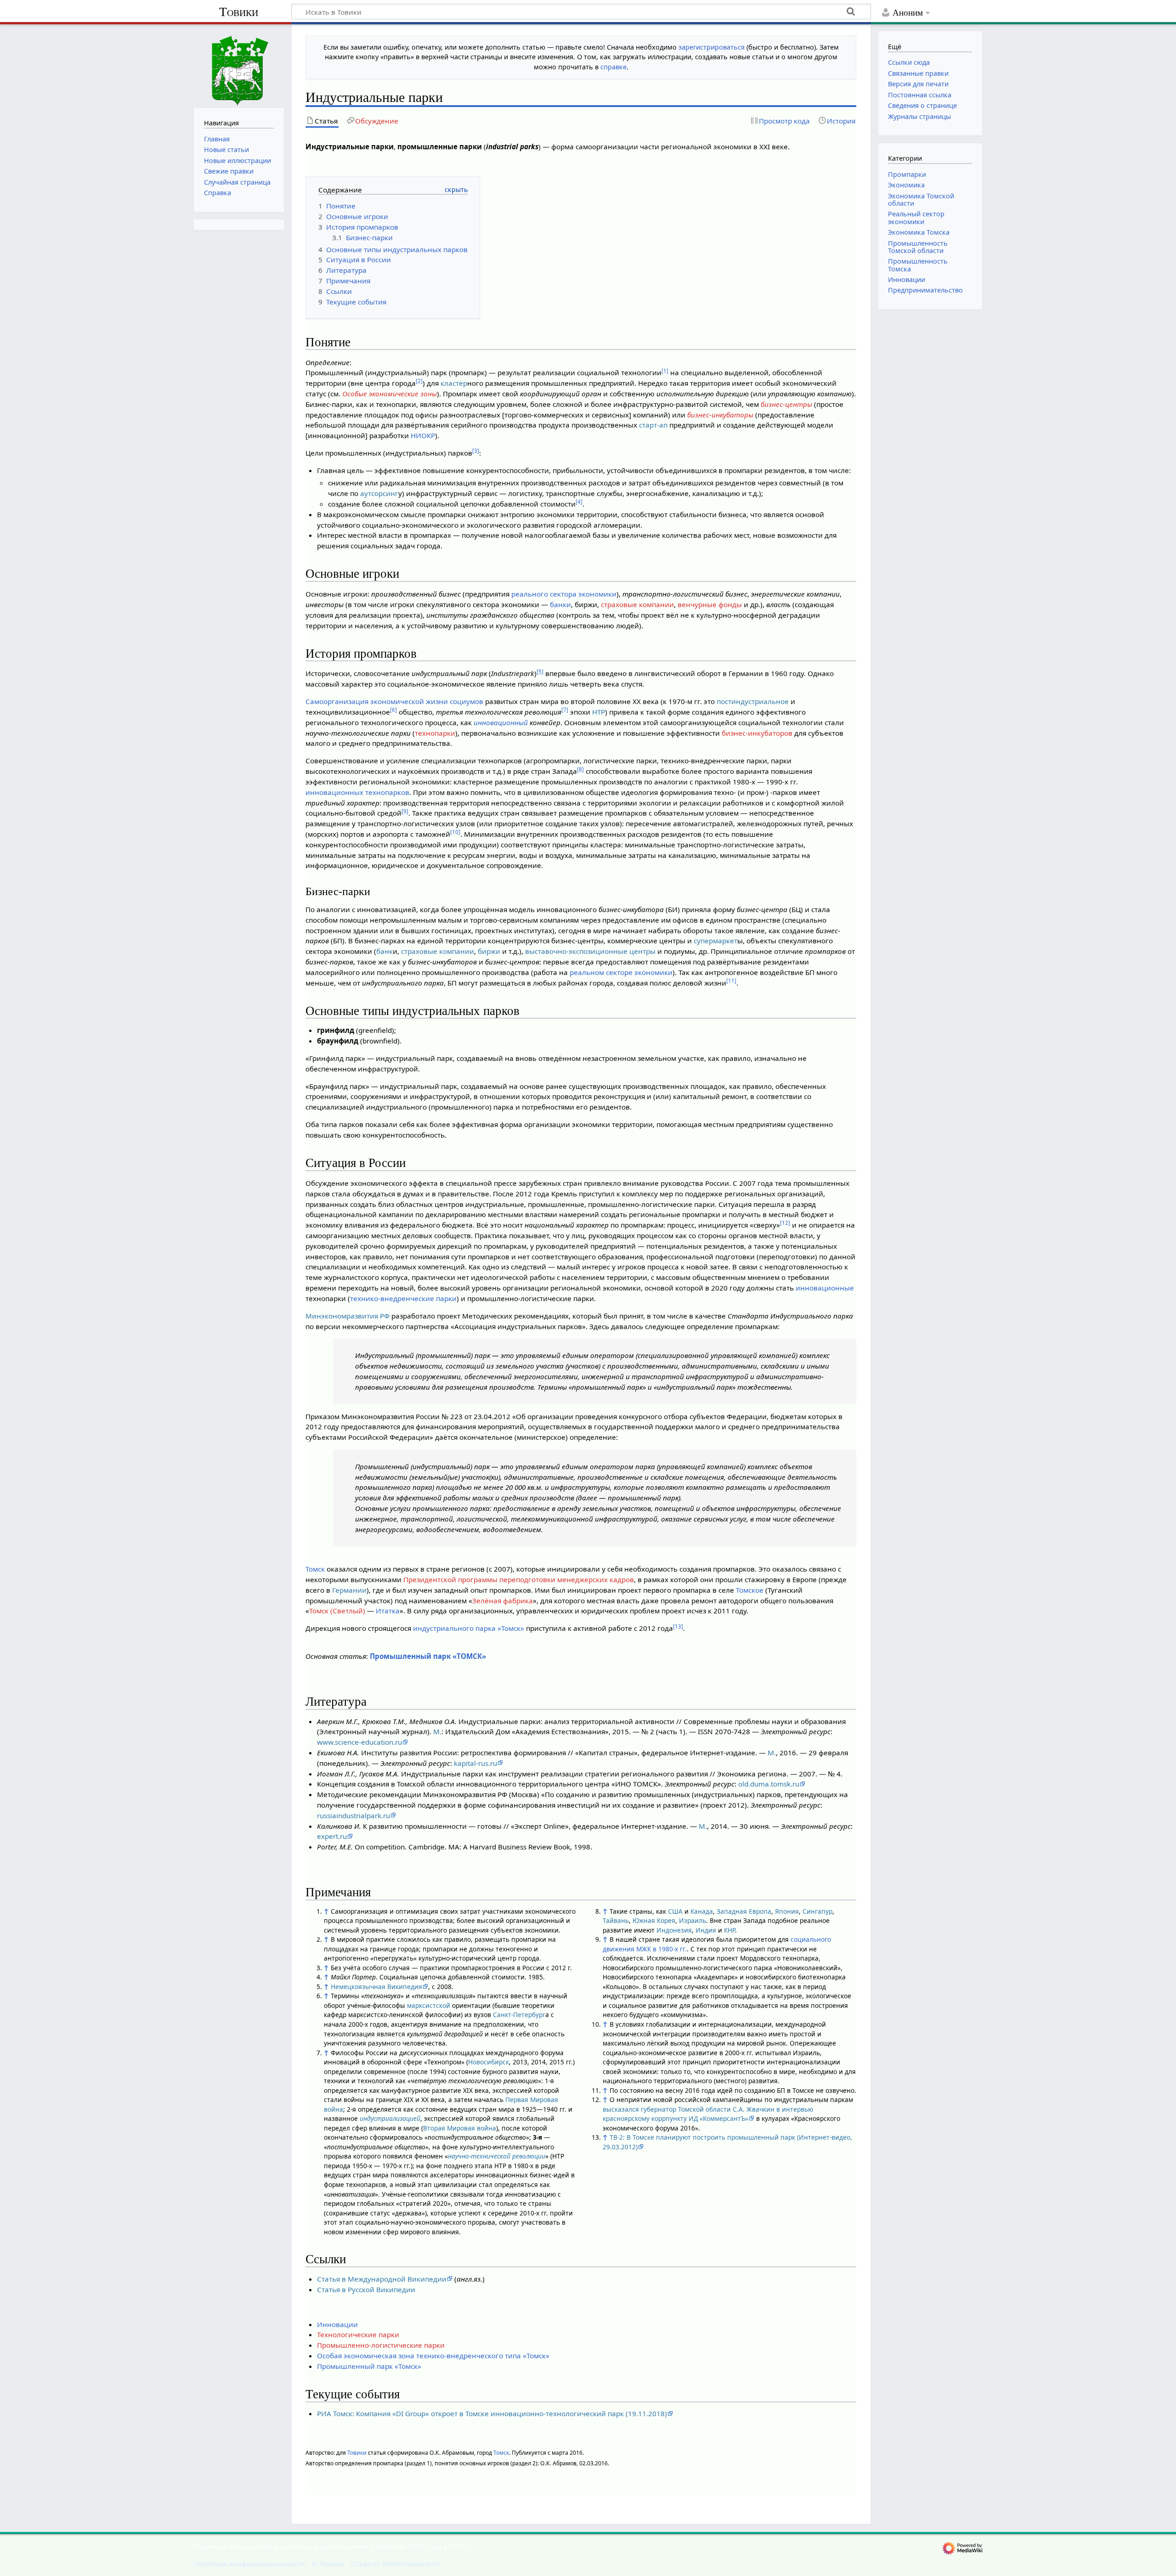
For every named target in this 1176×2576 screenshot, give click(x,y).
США (675, 1911)
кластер (454, 383)
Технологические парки (358, 2334)
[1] (665, 371)
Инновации (337, 2324)
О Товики (328, 2564)
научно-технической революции (497, 2156)
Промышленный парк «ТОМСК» (428, 1656)
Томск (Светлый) (337, 1611)
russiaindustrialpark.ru (353, 1815)
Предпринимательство (925, 290)
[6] (393, 710)
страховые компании (637, 604)
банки (560, 604)
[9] (405, 811)
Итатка (388, 1611)
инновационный (501, 722)
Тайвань (616, 1920)
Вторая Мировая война (460, 2128)
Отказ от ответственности (395, 2564)
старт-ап (653, 425)
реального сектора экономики (564, 594)
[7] (565, 710)
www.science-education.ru (359, 1742)
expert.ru (332, 1836)
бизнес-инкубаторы (720, 415)
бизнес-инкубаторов (757, 733)
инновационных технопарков (357, 792)
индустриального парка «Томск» (469, 1628)
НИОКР (423, 435)
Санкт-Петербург (519, 2015)
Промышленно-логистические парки (381, 2345)
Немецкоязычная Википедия (376, 1987)
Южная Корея (654, 1920)
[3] (476, 451)
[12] (785, 1223)
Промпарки (907, 174)
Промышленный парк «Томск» (369, 2366)
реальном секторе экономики (621, 972)
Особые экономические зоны (390, 394)
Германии (349, 1590)
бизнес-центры (786, 404)
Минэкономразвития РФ (348, 1316)
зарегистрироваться (712, 47)
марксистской (429, 2005)
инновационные (825, 1288)
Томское (750, 1590)
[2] (419, 381)
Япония (787, 1911)
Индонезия (674, 1930)
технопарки (435, 733)
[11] (731, 981)
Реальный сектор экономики (916, 217)
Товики (239, 12)
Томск (315, 1569)
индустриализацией (390, 2118)
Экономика (906, 185)
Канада (702, 1911)
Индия (706, 1930)
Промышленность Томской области (918, 247)
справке (613, 67)
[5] (540, 672)
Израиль (693, 1920)
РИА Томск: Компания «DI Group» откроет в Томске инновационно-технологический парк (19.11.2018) (492, 2413)
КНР (729, 1930)
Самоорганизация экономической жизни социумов (394, 701)
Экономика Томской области (921, 200)
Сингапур (817, 1911)
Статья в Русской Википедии (366, 2289)
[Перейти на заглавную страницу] (239, 65)
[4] (579, 502)
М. (437, 1731)
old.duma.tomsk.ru (769, 1784)
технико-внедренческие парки (403, 1298)
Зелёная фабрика (503, 1601)
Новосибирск (489, 2062)
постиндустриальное (753, 701)
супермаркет (715, 941)
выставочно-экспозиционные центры (590, 951)
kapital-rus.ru (475, 1763)
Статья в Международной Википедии (382, 2279)
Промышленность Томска (918, 265)
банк (384, 951)
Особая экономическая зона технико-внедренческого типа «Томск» (433, 2356)
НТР (599, 712)
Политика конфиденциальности (249, 2564)
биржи (489, 951)
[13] (678, 1626)
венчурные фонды (710, 604)
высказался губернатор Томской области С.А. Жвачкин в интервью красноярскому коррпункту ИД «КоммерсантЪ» (708, 2114)
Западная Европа (744, 1911)
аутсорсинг (379, 493)
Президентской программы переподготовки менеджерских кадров (519, 1579)
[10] (455, 832)
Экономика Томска (919, 232)
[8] (580, 769)
